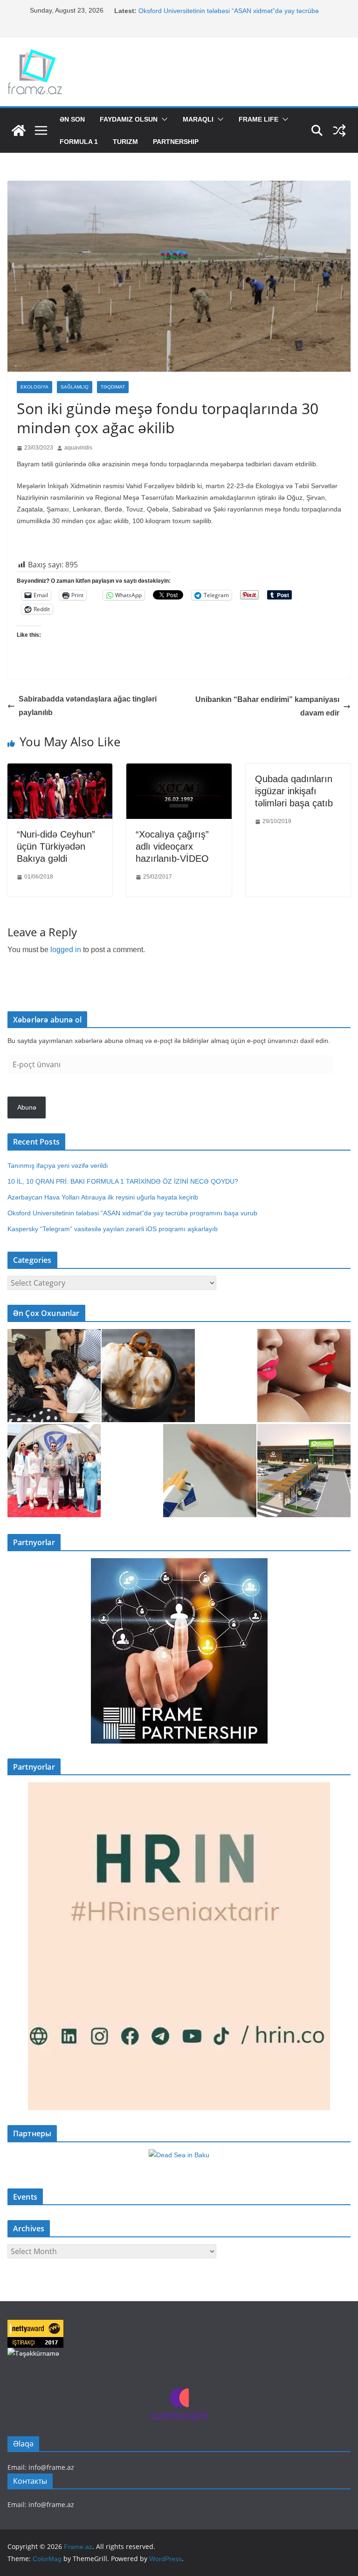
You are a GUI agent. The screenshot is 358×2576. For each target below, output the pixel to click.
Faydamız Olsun (129, 119)
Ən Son (72, 119)
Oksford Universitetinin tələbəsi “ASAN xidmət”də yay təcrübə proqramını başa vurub (134, 1213)
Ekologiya (34, 387)
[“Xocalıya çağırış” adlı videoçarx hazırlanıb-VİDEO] (179, 770)
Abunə (27, 1107)
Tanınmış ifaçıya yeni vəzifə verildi (58, 1165)
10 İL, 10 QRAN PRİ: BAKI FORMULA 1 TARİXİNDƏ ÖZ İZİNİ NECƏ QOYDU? (123, 1181)
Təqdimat (113, 387)
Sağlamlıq (75, 387)
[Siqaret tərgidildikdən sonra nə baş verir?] (210, 1471)
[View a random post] (339, 130)
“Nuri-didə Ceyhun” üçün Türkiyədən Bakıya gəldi (56, 846)
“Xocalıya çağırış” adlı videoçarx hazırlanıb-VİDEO (172, 846)
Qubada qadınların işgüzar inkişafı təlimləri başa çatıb (294, 791)
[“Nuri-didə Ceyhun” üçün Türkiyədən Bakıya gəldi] (60, 770)
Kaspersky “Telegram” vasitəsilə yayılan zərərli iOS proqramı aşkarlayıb (113, 1229)
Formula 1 (79, 142)
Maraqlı (198, 119)
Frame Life (258, 119)
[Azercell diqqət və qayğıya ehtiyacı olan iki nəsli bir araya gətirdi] (54, 1376)
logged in (66, 950)
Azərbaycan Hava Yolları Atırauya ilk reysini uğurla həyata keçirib (103, 1197)
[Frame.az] (19, 130)
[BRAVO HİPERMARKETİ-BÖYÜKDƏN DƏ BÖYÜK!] (304, 1471)
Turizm (125, 142)
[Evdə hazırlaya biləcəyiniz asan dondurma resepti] (148, 1376)
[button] (163, 119)
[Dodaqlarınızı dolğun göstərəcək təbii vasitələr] (304, 1376)
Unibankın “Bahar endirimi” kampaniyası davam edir (267, 706)
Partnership (176, 142)
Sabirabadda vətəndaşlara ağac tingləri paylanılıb (88, 706)
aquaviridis (78, 448)
